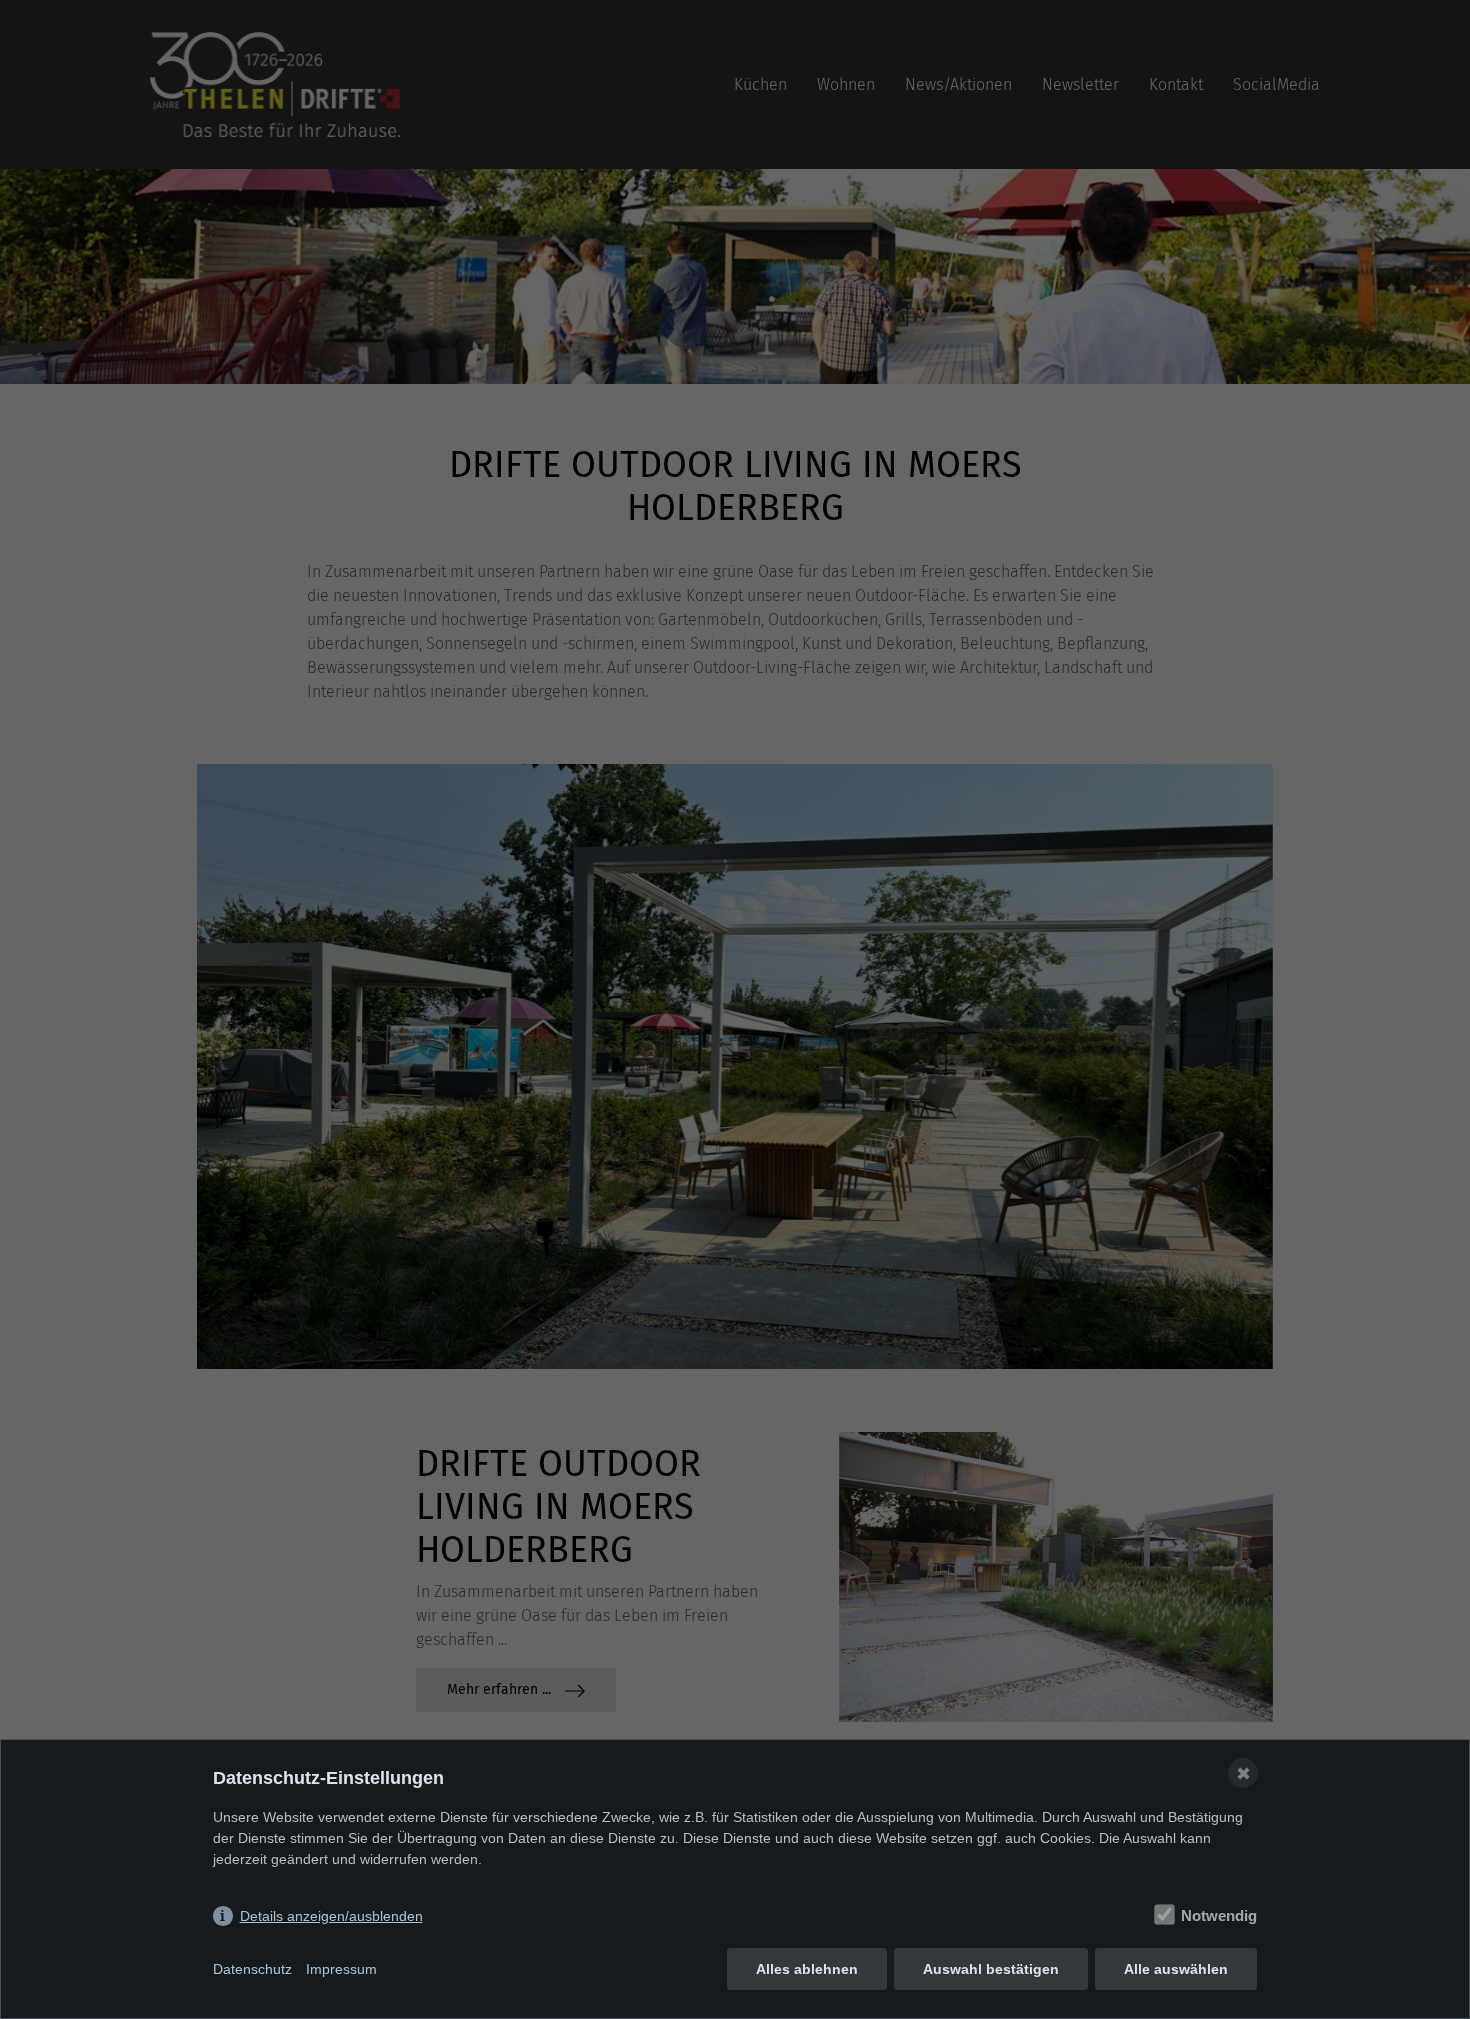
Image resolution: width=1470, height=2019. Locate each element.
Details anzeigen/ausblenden (331, 1916)
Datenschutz (252, 1969)
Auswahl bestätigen (991, 1969)
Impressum (341, 1969)
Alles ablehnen (807, 1969)
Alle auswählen (1176, 1969)
